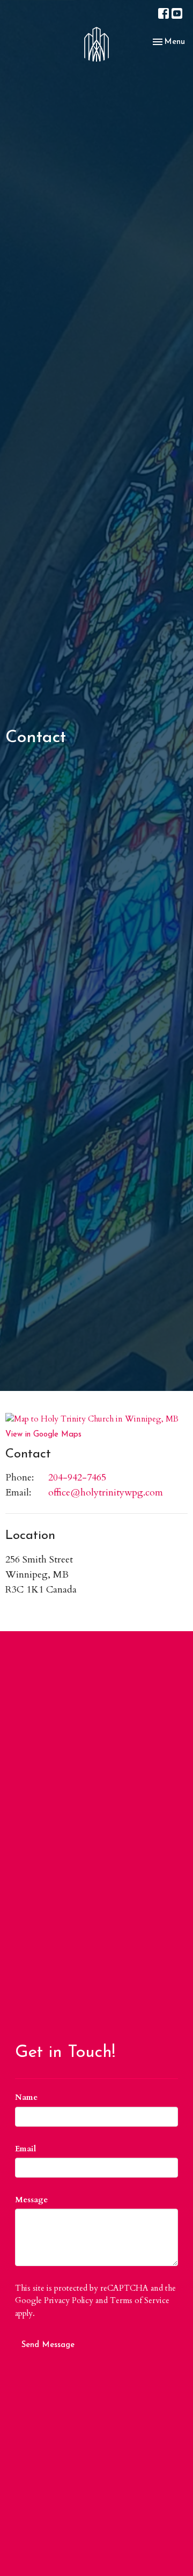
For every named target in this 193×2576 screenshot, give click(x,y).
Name (26, 2097)
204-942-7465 (77, 1478)
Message (31, 2200)
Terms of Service (140, 2300)
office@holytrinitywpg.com (106, 1493)
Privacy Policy (69, 2300)
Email (25, 2149)
